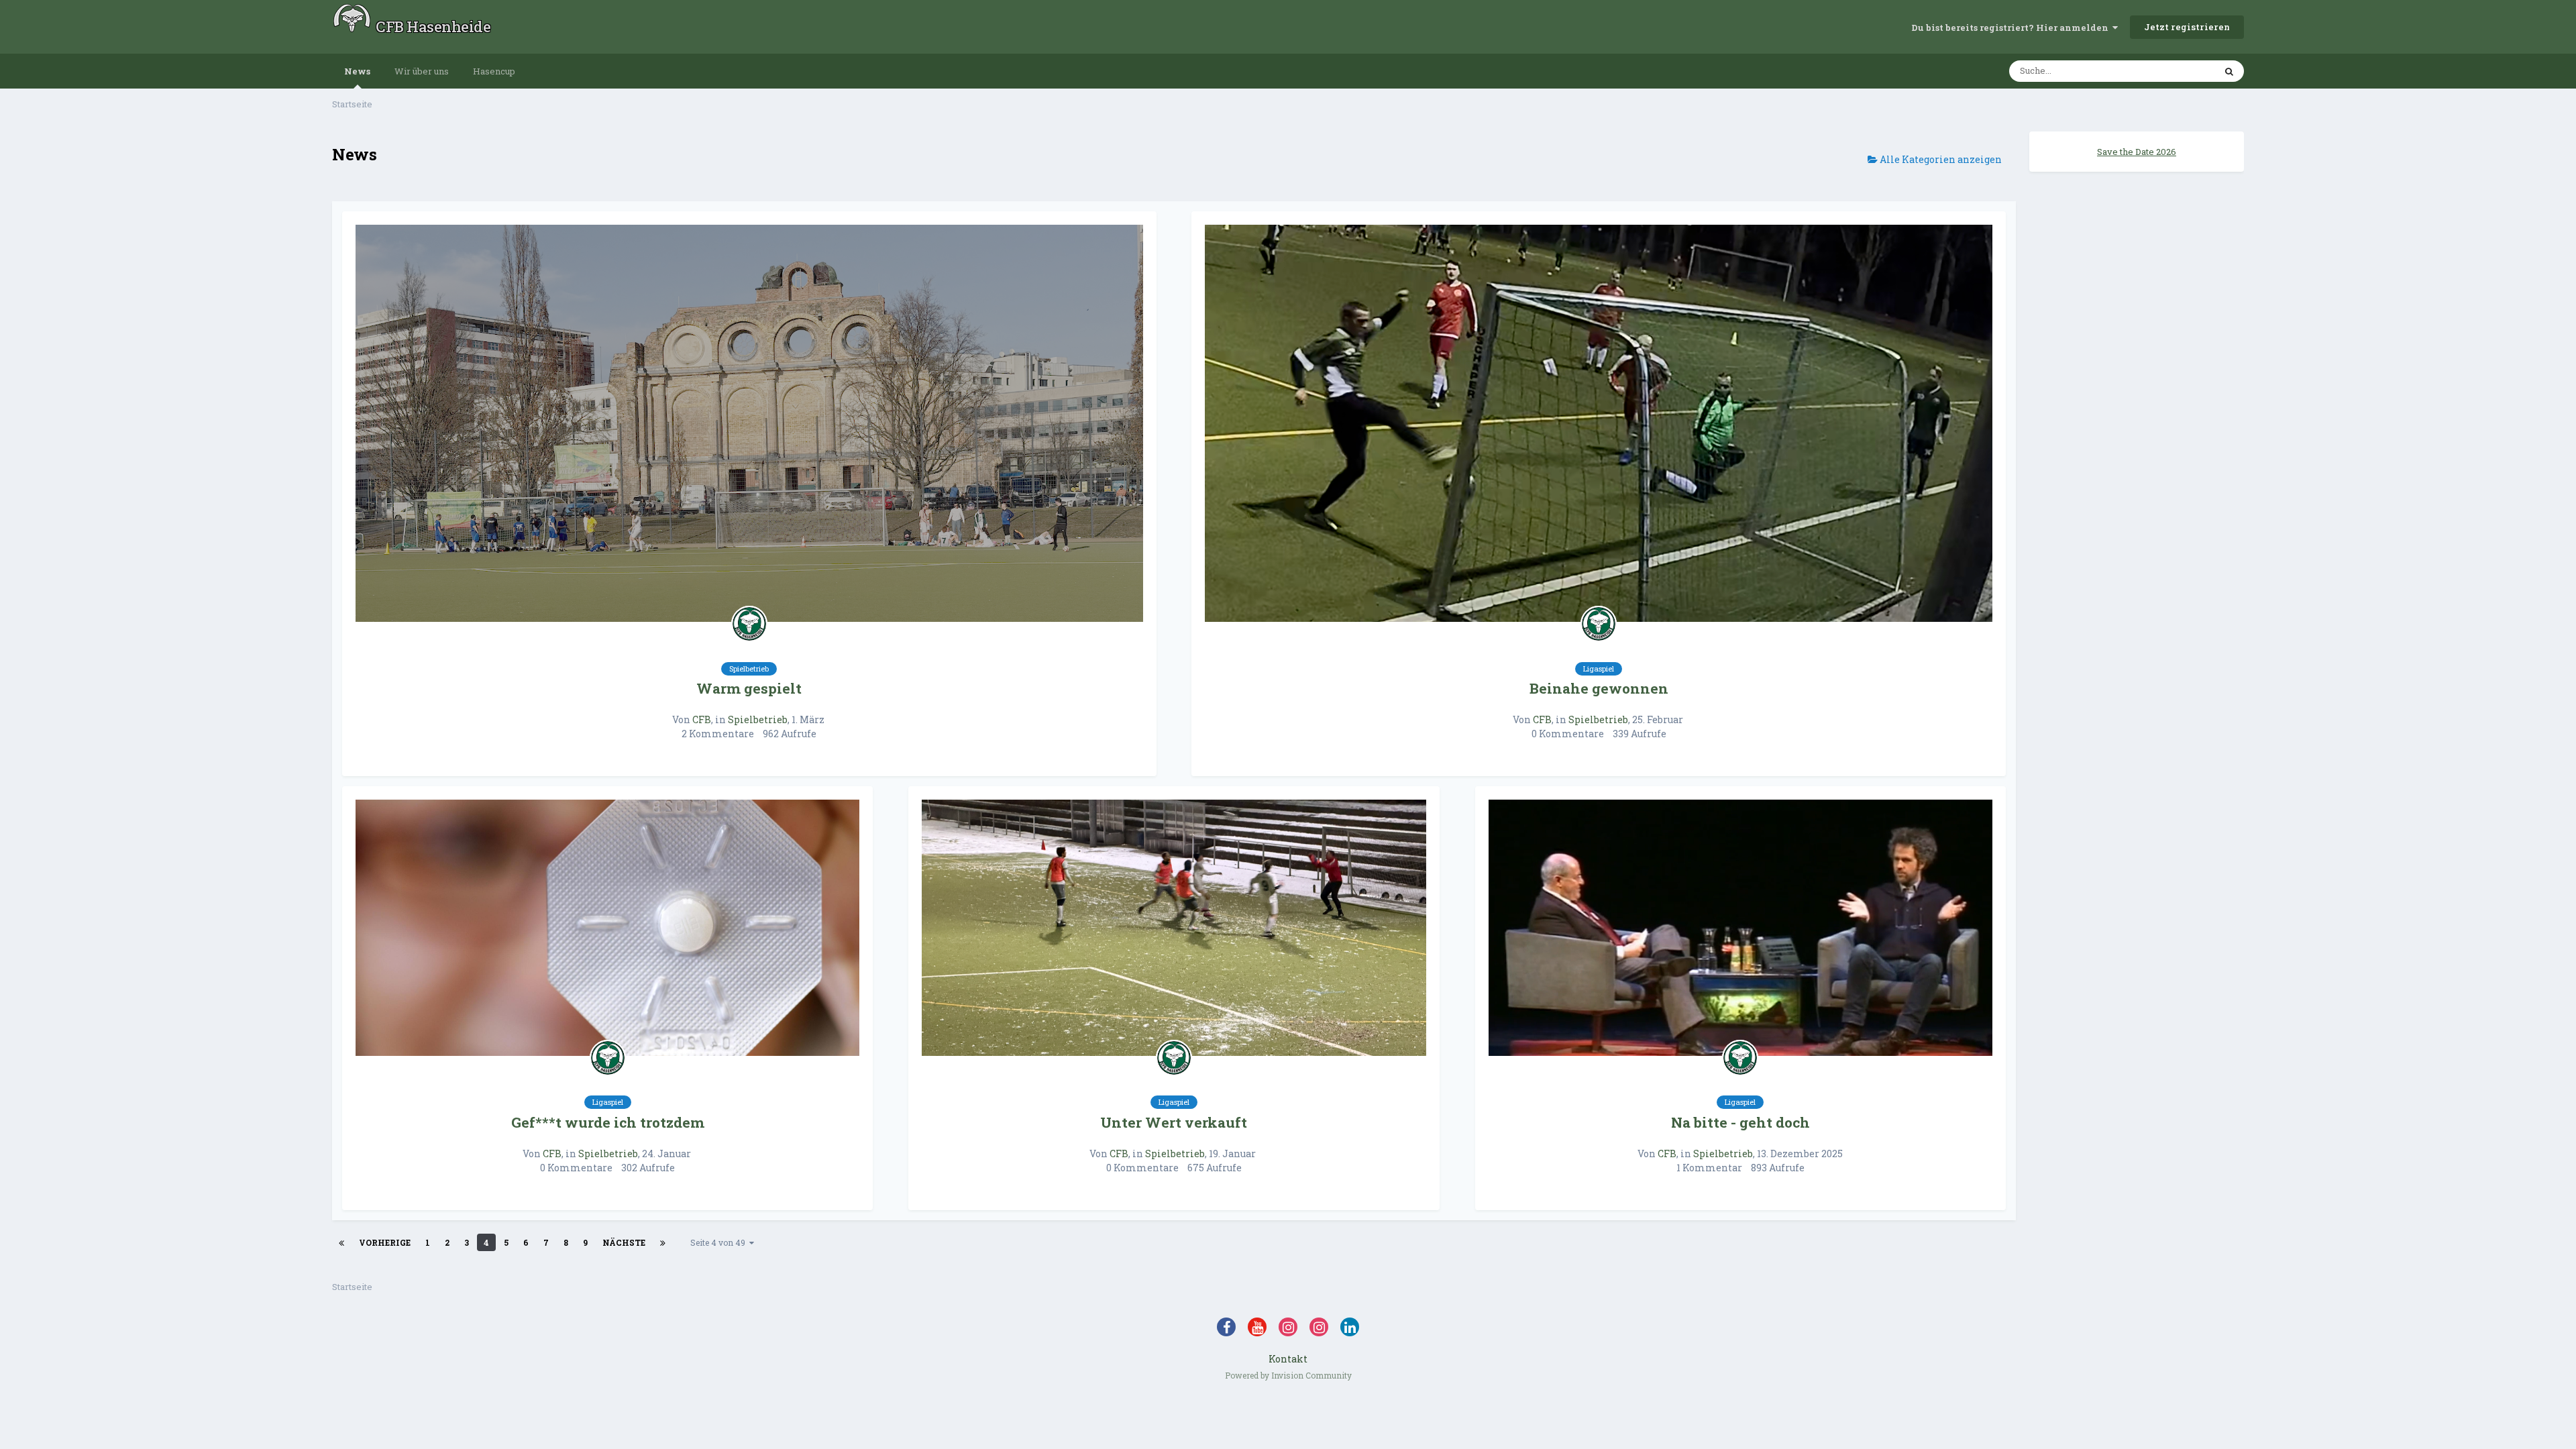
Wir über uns (422, 71)
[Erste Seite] (341, 1242)
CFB (702, 719)
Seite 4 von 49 (720, 1242)
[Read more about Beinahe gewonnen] (1599, 424)
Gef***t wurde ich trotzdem (608, 1122)
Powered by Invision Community (1288, 1375)
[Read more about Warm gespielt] (749, 424)
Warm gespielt (749, 688)
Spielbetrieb (758, 719)
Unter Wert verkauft (1174, 1122)
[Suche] (2229, 71)
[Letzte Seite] (663, 1242)
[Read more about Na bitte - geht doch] (1740, 928)
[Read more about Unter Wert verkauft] (1174, 928)
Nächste (624, 1242)
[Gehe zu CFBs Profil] (749, 624)
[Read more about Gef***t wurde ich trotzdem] (607, 928)
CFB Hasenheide (433, 26)
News (357, 71)
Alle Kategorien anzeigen (1940, 159)
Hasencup (494, 71)
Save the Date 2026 (2137, 152)
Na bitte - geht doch (1740, 1122)
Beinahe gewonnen (1599, 688)
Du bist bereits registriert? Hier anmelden (2012, 28)
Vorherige (385, 1242)
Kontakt (1288, 1359)
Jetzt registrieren (2187, 27)
